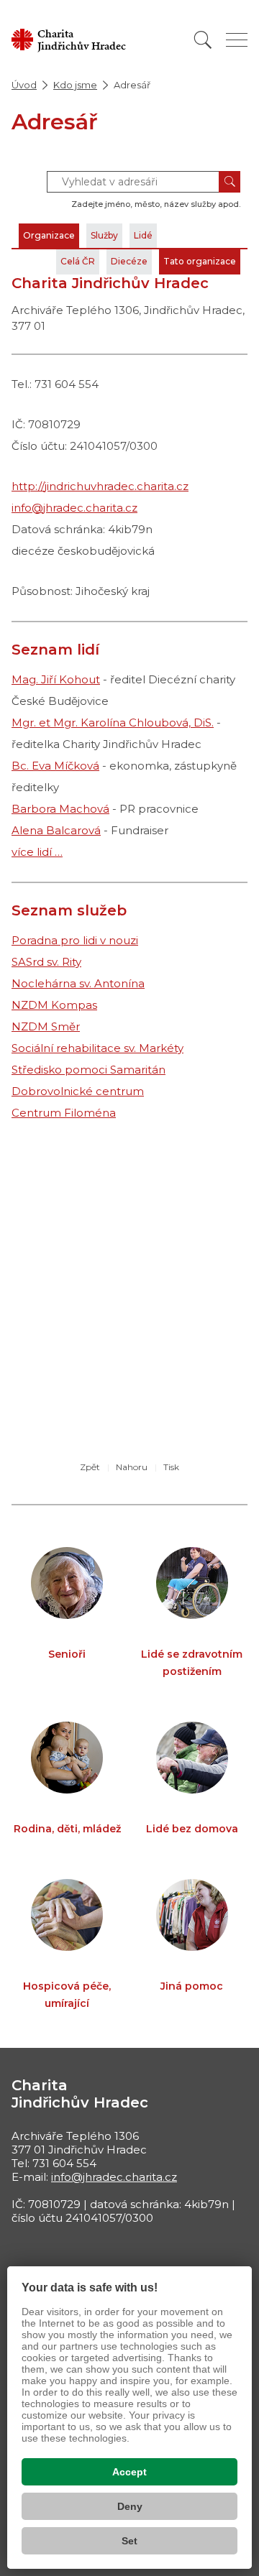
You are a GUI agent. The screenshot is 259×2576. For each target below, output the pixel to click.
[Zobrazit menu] (237, 40)
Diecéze (129, 261)
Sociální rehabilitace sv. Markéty (97, 1048)
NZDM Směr (46, 1026)
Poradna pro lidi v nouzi (75, 940)
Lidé (143, 235)
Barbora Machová (60, 809)
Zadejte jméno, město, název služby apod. (156, 204)
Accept (129, 2472)
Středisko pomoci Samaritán (88, 1070)
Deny (130, 2506)
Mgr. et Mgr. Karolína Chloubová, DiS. (113, 723)
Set (129, 2541)
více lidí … (37, 852)
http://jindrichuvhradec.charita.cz (100, 486)
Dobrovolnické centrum (78, 1091)
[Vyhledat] (203, 40)
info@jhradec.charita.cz (74, 508)
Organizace (49, 235)
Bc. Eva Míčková (55, 766)
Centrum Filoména (64, 1113)
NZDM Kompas (54, 1005)
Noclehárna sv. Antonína (78, 983)
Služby (104, 235)
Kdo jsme (75, 85)
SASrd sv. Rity (46, 962)
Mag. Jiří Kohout (56, 679)
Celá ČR (78, 261)
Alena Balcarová (56, 830)
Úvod (24, 85)
